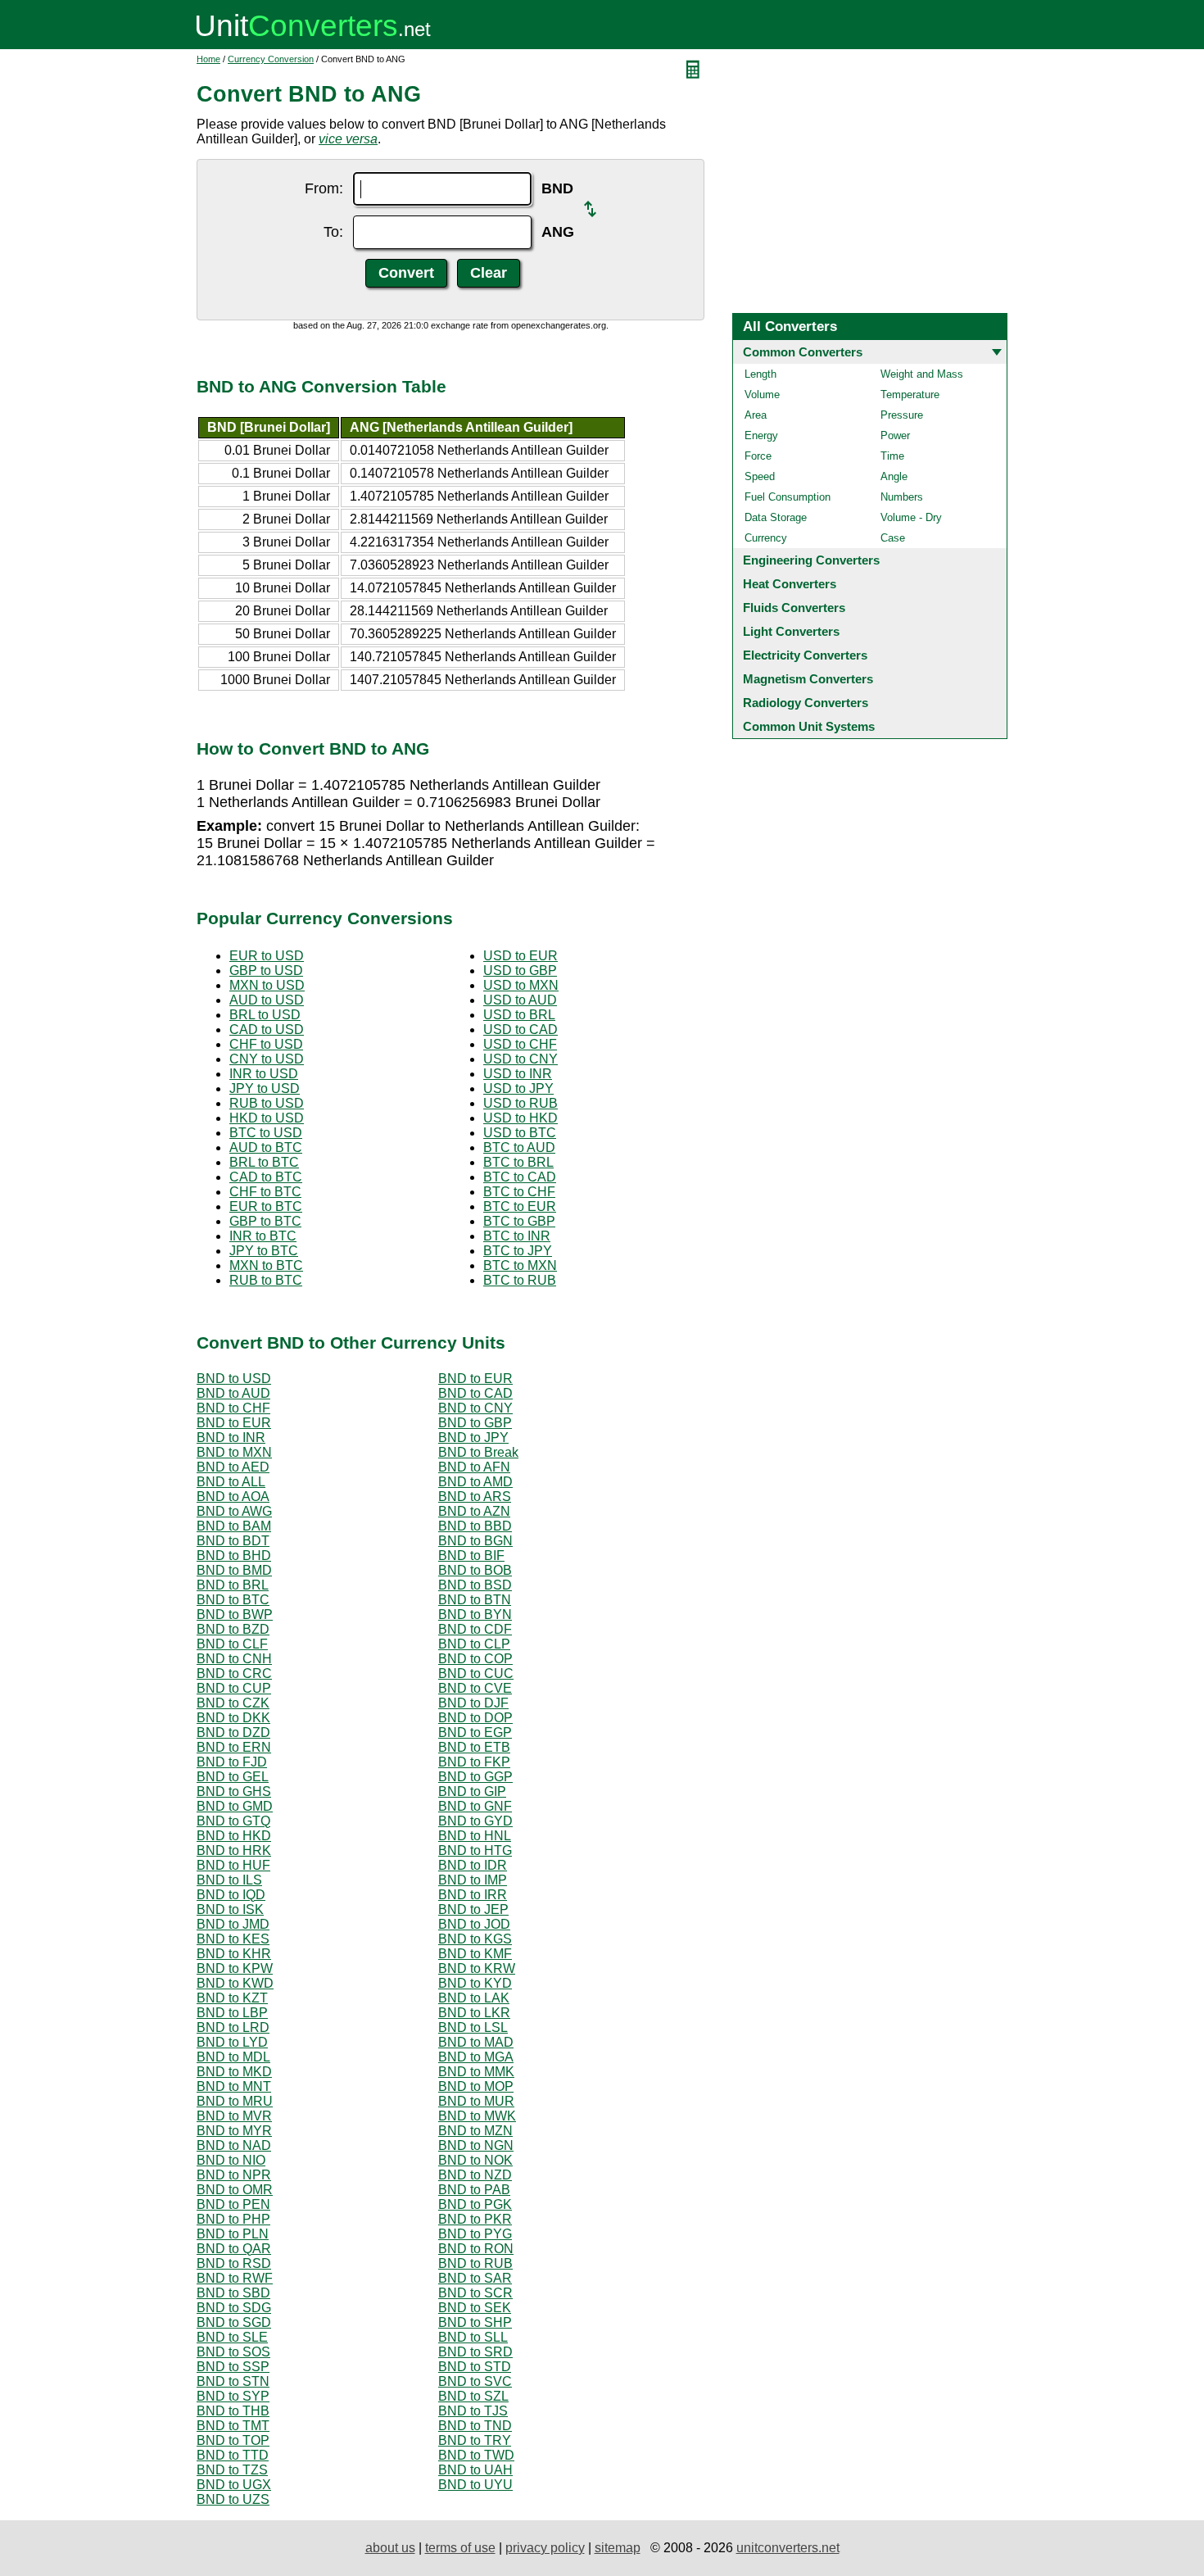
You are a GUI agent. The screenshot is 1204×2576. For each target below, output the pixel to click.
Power (895, 435)
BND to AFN (474, 1467)
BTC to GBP (519, 1221)
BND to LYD (232, 2042)
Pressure (902, 415)
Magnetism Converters (808, 679)
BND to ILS (229, 1880)
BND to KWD (235, 1983)
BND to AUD (233, 1393)
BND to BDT (233, 1541)
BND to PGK (475, 2204)
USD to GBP (520, 971)
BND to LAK (474, 1998)
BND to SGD (234, 2322)
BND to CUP (234, 1688)
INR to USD (264, 1074)
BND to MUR (476, 2101)
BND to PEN (233, 2204)
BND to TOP (233, 2440)
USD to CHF (520, 1044)
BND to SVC (475, 2381)
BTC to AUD (519, 1147)
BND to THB (233, 2411)
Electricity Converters (805, 655)
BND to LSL (473, 2027)
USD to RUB (521, 1103)
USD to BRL (519, 1015)
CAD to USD (267, 1029)
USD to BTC (520, 1133)
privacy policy (545, 2548)
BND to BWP (235, 1615)
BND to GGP (475, 1777)
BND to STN (233, 2381)
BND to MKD (234, 2072)
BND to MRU (235, 2101)
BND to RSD (234, 2263)
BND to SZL (473, 2396)
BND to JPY (473, 1438)
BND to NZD (475, 2175)
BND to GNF (475, 1806)
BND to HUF (233, 1865)
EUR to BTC (266, 1206)
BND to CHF (233, 1408)
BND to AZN (474, 1511)
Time (892, 456)
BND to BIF (471, 1556)
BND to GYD (475, 1821)
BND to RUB (475, 2263)
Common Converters (803, 352)
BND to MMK (476, 2072)
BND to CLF (232, 1644)
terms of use (460, 2548)
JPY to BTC (264, 1251)
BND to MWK (477, 2116)
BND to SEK (475, 2308)
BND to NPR (234, 2175)
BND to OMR (235, 2190)
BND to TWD (476, 2455)
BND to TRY (475, 2440)
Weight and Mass (922, 374)
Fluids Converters (794, 608)
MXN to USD (267, 985)
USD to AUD (520, 1000)
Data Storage (776, 517)
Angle (894, 476)
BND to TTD (233, 2455)
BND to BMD (234, 1570)
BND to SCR (475, 2293)
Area (756, 415)
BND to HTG (475, 1850)
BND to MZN (475, 2131)
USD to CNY (521, 1059)
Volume (762, 395)
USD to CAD (521, 1029)
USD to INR (518, 1074)
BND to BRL (233, 1585)
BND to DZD (233, 1732)
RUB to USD (267, 1103)
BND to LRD (233, 2027)
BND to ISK (230, 1909)
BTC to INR (517, 1236)
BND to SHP (475, 2322)
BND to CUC (476, 1673)
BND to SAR (475, 2278)
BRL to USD (265, 1015)
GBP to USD (266, 971)
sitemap (618, 2548)
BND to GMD (235, 1806)
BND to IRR (473, 1895)
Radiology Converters (806, 703)
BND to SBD (233, 2293)
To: (333, 232)
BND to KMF (475, 1954)
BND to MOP (476, 2086)
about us (390, 2548)
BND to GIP (472, 1791)
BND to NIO (231, 2160)
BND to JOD (474, 1924)
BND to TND (475, 2426)
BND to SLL (473, 2337)
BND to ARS (475, 1497)
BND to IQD (231, 1895)
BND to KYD (475, 1983)
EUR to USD (267, 956)
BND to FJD (232, 1762)
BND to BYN (475, 1615)
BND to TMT (233, 2426)
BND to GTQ (233, 1821)
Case (893, 538)
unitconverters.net (788, 2548)
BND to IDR (473, 1865)
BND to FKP (474, 1762)
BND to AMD (475, 1482)
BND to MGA (476, 2057)
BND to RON (476, 2249)
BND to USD (234, 1379)
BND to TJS (473, 2411)
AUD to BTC (266, 1147)
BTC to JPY (518, 1251)
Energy (761, 435)
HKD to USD (267, 1118)
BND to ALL (231, 1482)
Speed (760, 476)
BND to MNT (234, 2086)
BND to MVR (234, 2116)
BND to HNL (475, 1836)
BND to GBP (475, 1423)
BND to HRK (234, 1850)
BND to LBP (232, 2013)
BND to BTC (233, 1600)
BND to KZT (232, 1998)
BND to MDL (233, 2057)
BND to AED (233, 1467)
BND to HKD (234, 1836)
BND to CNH (234, 1659)
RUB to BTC (266, 1280)
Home (208, 59)
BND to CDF (475, 1629)
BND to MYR (234, 2131)
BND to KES (233, 1939)
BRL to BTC (264, 1162)
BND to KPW (235, 1968)
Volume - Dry (911, 517)
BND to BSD (475, 1585)
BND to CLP (474, 1644)
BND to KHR (234, 1954)
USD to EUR (521, 956)
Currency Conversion (271, 59)
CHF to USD (266, 1044)
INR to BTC (263, 1236)
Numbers (902, 497)
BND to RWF (235, 2278)
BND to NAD (234, 2145)
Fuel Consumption (788, 497)
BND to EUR (475, 1379)
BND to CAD (475, 1393)
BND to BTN (475, 1600)
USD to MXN (521, 985)
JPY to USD (265, 1088)
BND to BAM (234, 1526)
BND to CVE (475, 1688)
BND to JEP (473, 1909)
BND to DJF (473, 1703)
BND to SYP (233, 2396)
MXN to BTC (266, 1265)
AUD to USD (267, 1000)
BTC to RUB (520, 1280)
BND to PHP (233, 2219)
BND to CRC (234, 1673)
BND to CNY (475, 1408)
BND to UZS (233, 2499)
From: (324, 188)
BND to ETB (474, 1747)
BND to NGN (476, 2145)
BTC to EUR (520, 1206)
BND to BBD (475, 1526)
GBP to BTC (265, 1221)
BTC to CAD (520, 1177)
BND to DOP (475, 1718)
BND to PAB (474, 2190)
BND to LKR (474, 2013)
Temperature (910, 395)
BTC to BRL (518, 1162)
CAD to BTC (266, 1177)
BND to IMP (473, 1880)
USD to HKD (521, 1118)
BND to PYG (475, 2234)
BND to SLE (232, 2337)
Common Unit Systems (809, 726)
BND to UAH (475, 2470)
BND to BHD (234, 1556)
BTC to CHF (519, 1192)
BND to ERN (234, 1747)
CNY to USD (267, 1059)
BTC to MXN (520, 1265)
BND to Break (478, 1452)
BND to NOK (475, 2160)
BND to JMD (233, 1924)
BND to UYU (475, 2485)
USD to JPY (518, 1088)
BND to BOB (475, 1570)
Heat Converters (790, 584)
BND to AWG (234, 1511)
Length (760, 374)
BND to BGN (475, 1541)
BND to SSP (233, 2367)
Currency (766, 538)
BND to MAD (476, 2042)
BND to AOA (233, 1497)
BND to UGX (234, 2485)
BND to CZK (233, 1703)
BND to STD (475, 2367)
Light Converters (791, 631)
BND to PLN (233, 2234)
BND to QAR (234, 2249)
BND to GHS (234, 1791)
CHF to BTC (265, 1192)
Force (758, 456)
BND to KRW (477, 1968)
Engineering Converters (811, 560)
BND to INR (231, 1438)
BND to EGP (475, 1732)
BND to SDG (234, 2308)
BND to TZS (232, 2470)
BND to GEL (233, 1777)
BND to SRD (475, 2352)
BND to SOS (233, 2352)
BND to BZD (233, 1629)
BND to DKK (233, 1718)
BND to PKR (475, 2219)
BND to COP (475, 1659)
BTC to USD (266, 1133)
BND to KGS (475, 1939)
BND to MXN (234, 1452)
